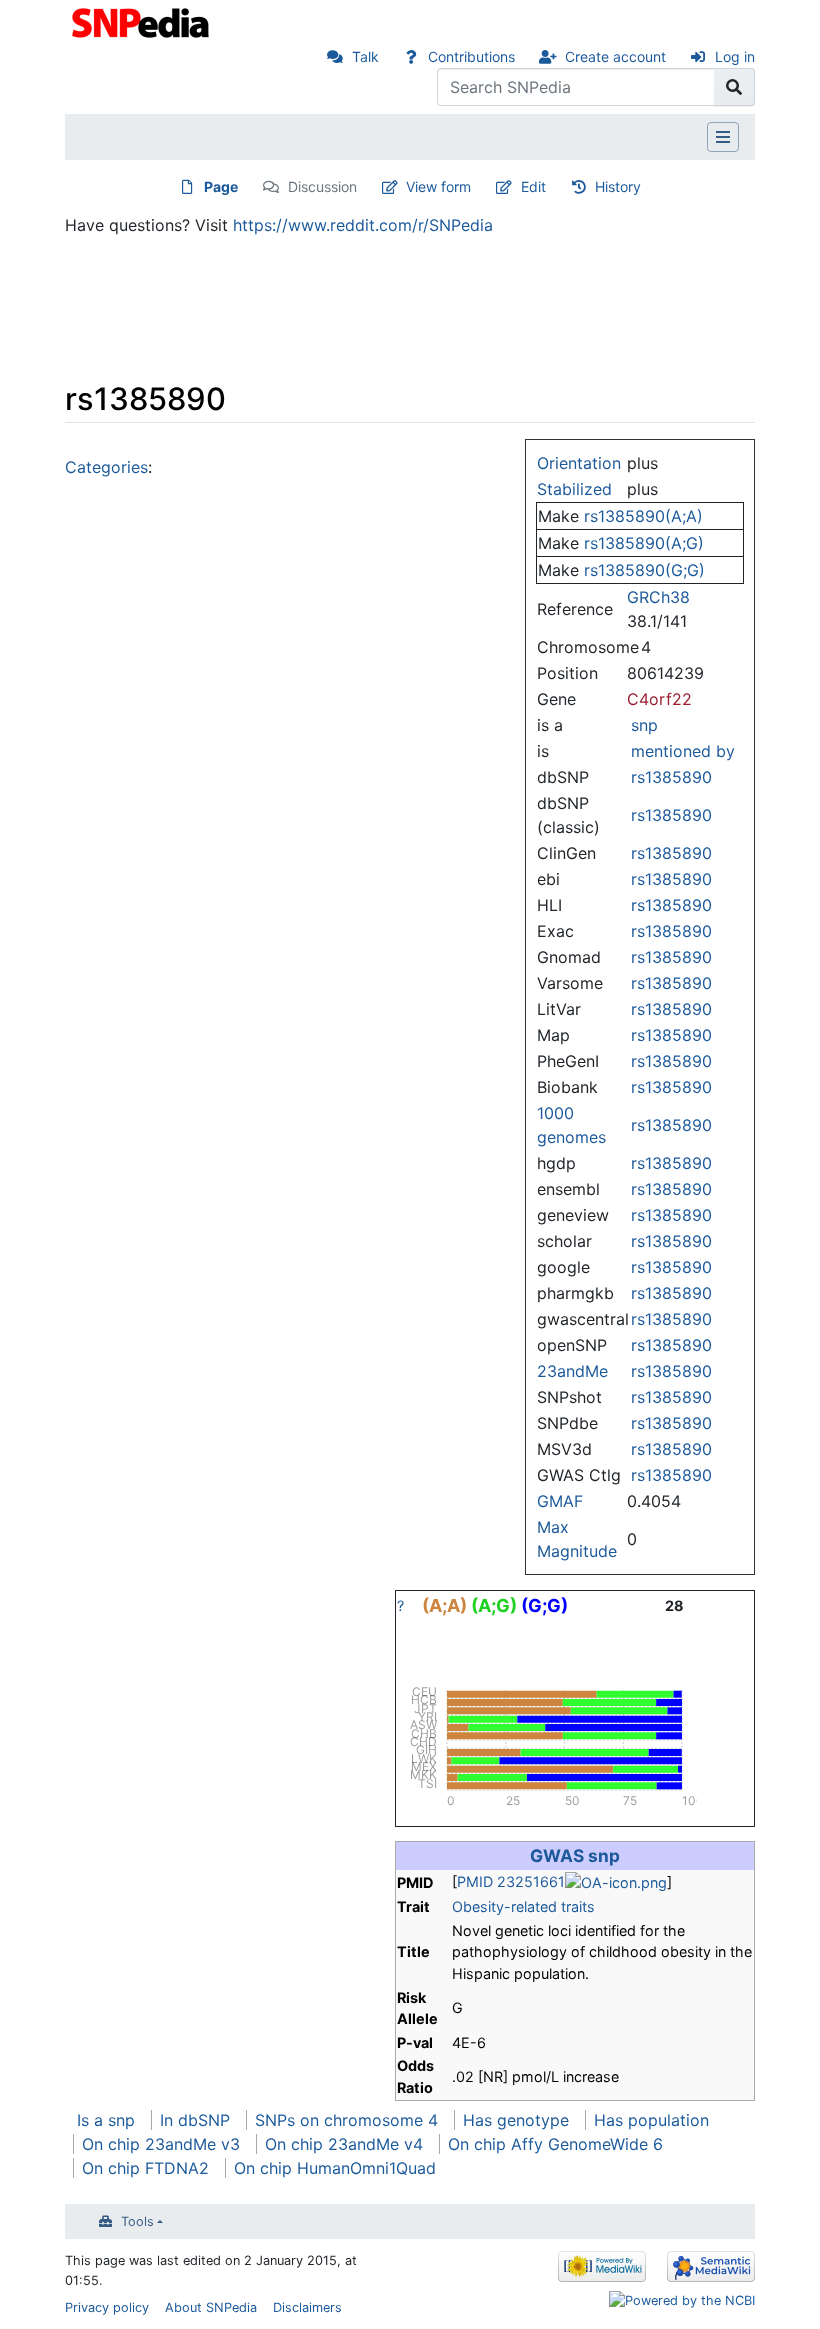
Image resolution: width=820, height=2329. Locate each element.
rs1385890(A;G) (644, 543)
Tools (137, 2221)
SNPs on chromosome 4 (346, 2120)
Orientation (579, 463)
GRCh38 (658, 597)
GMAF (560, 1501)
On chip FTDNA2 (145, 2168)
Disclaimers (307, 2307)
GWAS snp (575, 1855)
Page (221, 186)
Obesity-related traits (523, 1906)
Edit (533, 186)
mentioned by (683, 751)
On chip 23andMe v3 (161, 2144)
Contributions (471, 56)
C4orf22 (659, 699)
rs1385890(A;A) (643, 516)
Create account (615, 56)
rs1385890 (671, 777)
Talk (365, 56)
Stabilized (574, 489)
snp (644, 725)
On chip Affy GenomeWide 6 (555, 2144)
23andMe (572, 1371)
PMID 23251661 (511, 1881)
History (618, 186)
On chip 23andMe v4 (344, 2144)
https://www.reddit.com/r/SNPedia (363, 225)
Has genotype (516, 2120)
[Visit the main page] (142, 21)
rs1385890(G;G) (644, 570)
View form (438, 186)
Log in (735, 56)
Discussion (322, 186)
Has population (651, 2120)
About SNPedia (211, 2307)
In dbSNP (195, 2120)
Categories (106, 467)
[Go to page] (734, 87)
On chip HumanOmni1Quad (335, 2168)
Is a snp (106, 2120)
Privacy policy (107, 2307)
